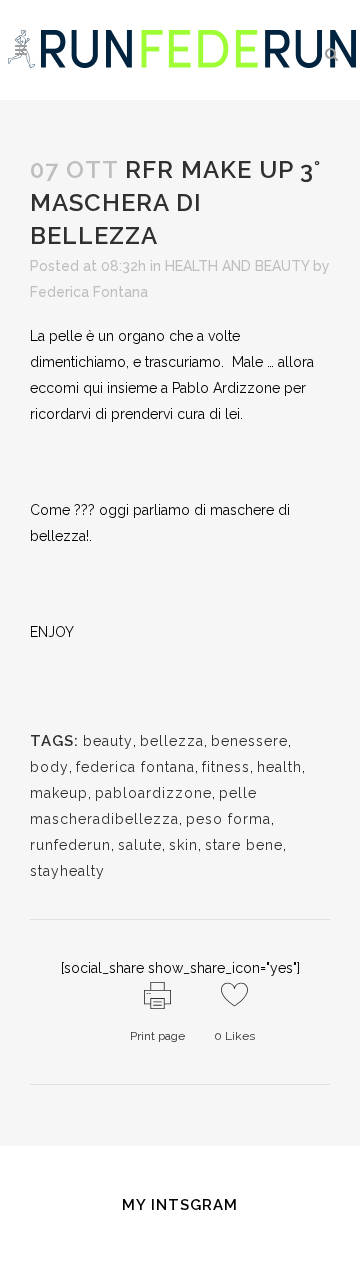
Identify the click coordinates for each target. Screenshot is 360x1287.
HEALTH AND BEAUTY (237, 266)
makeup (59, 793)
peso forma (228, 819)
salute (140, 845)
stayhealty (67, 871)
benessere (249, 741)
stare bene (244, 845)
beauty (108, 741)
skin (183, 845)
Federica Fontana (89, 292)
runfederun (70, 845)
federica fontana (135, 767)
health (279, 767)
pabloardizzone (153, 793)
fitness (226, 767)
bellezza (172, 741)
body (49, 767)
